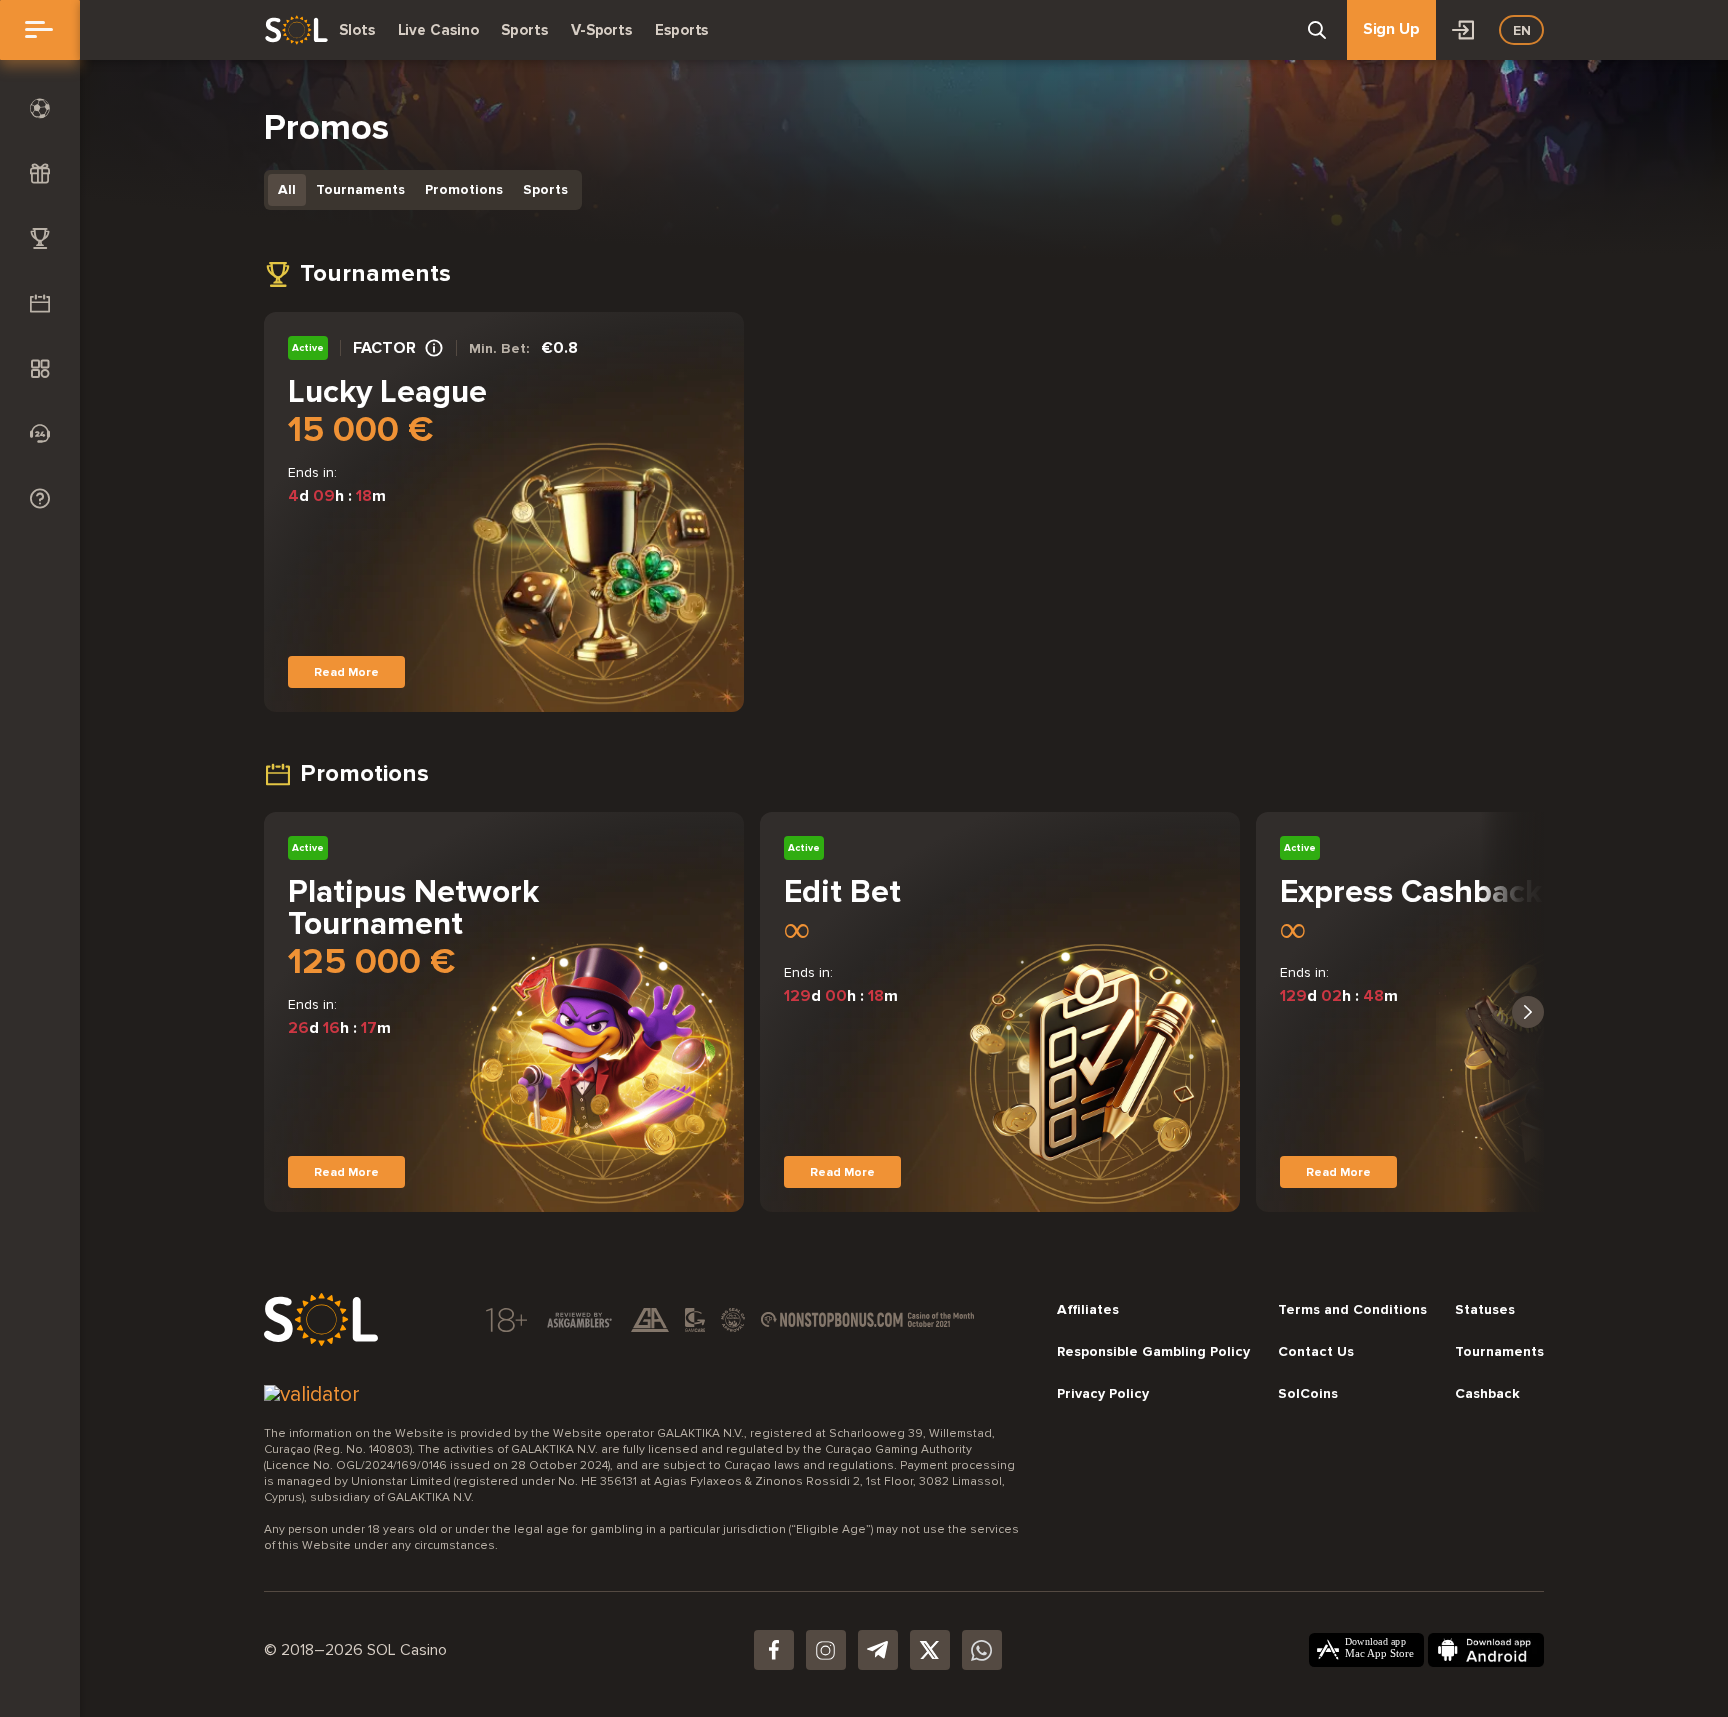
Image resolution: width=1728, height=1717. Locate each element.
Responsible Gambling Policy (1153, 1352)
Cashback (1487, 1394)
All (287, 189)
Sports (524, 30)
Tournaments (360, 189)
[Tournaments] (40, 238)
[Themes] (40, 368)
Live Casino (438, 30)
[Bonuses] (40, 173)
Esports (681, 30)
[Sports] (40, 108)
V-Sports (601, 30)
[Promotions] (40, 303)
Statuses (1485, 1310)
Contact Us (1316, 1352)
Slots (357, 30)
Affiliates (1088, 1310)
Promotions (464, 189)
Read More (346, 672)
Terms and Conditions (1352, 1310)
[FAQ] (40, 498)
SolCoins (1308, 1394)
